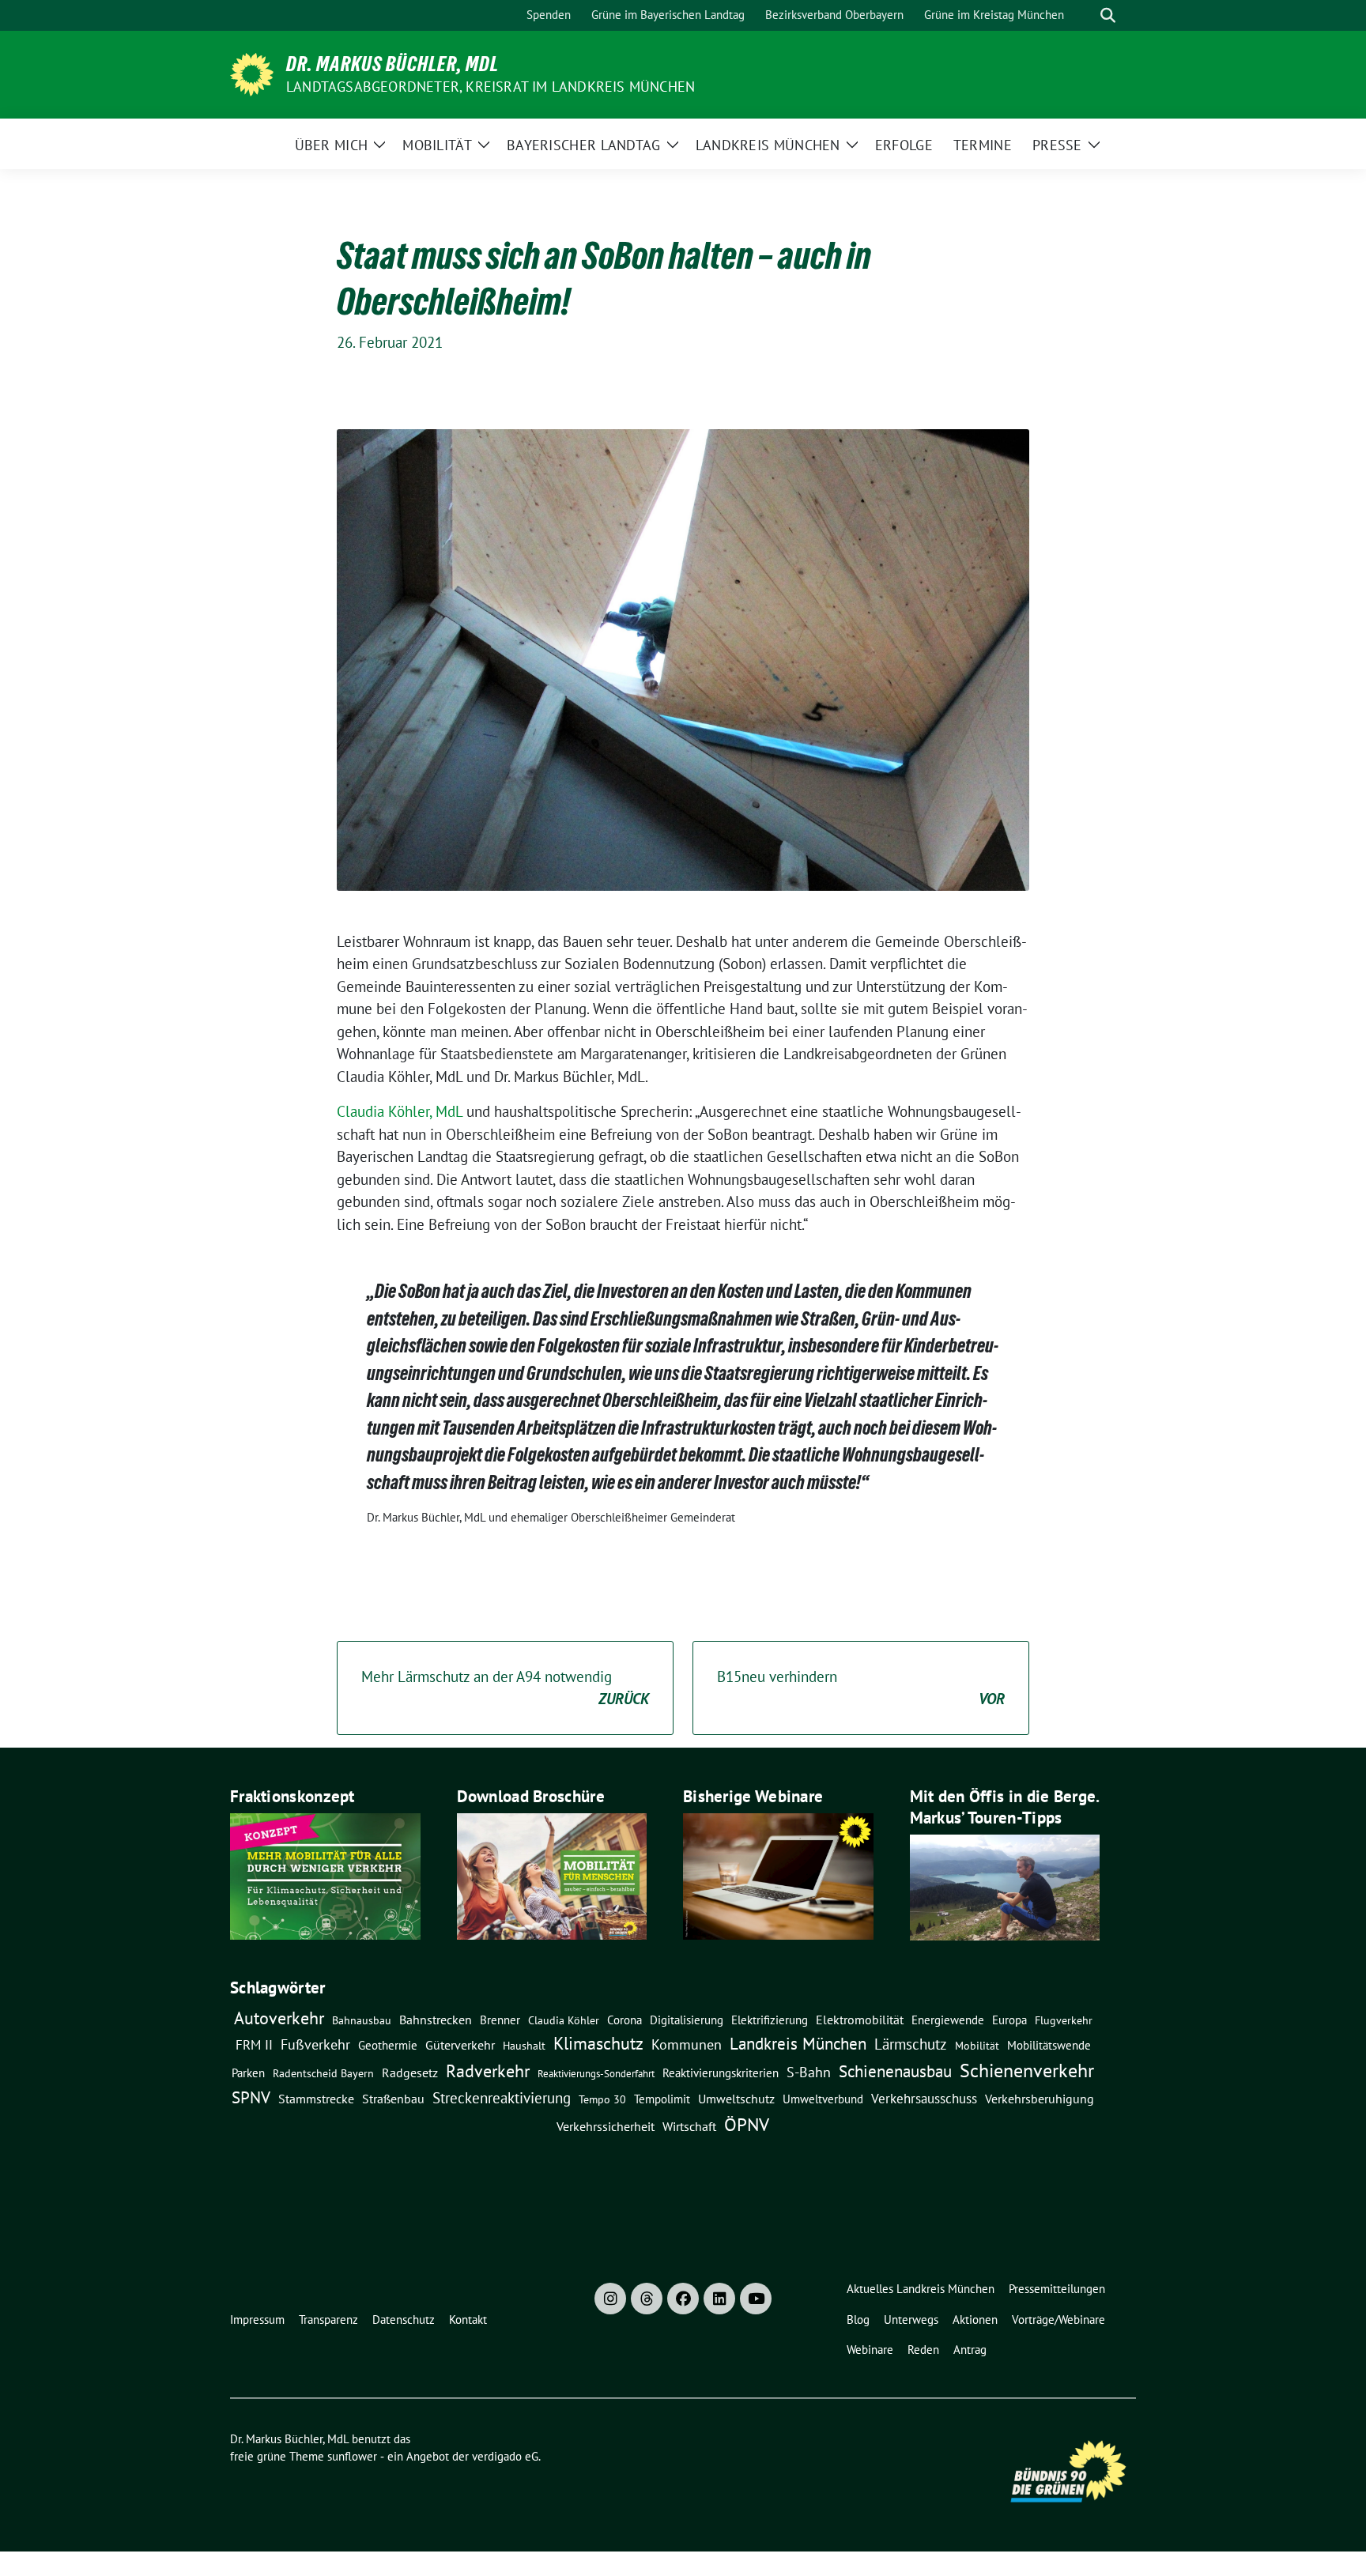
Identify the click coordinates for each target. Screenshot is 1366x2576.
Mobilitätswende (1049, 2045)
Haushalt (524, 2046)
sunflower (352, 2456)
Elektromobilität (860, 2020)
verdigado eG (505, 2456)
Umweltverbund (823, 2099)
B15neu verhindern (861, 1688)
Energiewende (948, 2020)
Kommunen (687, 2044)
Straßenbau (393, 2099)
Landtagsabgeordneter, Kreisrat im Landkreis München (491, 87)
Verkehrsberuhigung (1040, 2099)
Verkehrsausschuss (924, 2098)
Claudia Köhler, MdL (400, 1111)
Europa (1009, 2020)
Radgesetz (410, 2072)
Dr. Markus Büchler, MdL (392, 64)
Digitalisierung (687, 2020)
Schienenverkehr (1027, 2071)
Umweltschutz (736, 2099)
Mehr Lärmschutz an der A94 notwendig (505, 1688)
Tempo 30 (602, 2099)
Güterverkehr (460, 2044)
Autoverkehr (279, 2018)
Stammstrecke (316, 2099)
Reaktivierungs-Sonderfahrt (596, 2073)
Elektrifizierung (770, 2020)
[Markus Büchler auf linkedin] (719, 2299)
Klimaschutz (598, 2043)
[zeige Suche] (1108, 15)
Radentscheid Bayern (323, 2073)
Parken (248, 2073)
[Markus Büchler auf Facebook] (683, 2299)
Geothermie (388, 2045)
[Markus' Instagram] (610, 2299)
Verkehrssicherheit (606, 2126)
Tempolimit (662, 2099)
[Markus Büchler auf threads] (647, 2299)
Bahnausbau (362, 2020)
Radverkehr (488, 2071)
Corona (625, 2020)
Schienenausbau (895, 2071)
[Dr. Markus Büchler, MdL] (252, 73)
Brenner (500, 2020)
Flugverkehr (1064, 2020)
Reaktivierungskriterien (721, 2072)
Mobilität (977, 2046)
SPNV (251, 2097)
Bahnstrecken (436, 2020)
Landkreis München (798, 2043)
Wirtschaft (689, 2126)
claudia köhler (564, 2020)
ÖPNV (747, 2124)
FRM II (254, 2045)
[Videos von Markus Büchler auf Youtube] (756, 2299)
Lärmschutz (911, 2044)
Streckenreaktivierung (502, 2098)
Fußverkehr (315, 2044)
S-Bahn (809, 2072)
